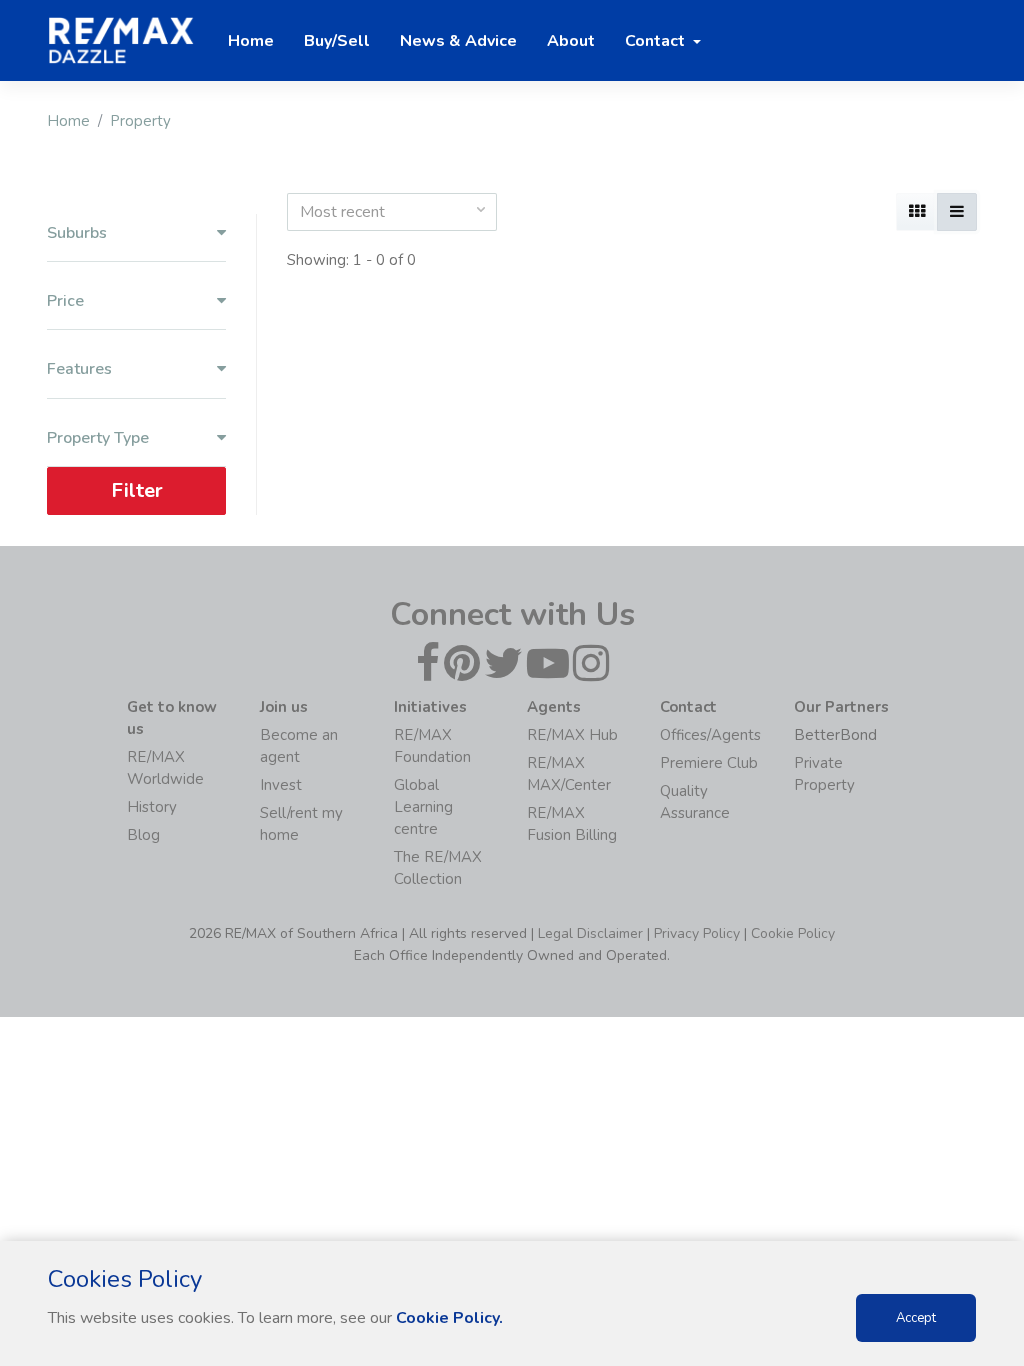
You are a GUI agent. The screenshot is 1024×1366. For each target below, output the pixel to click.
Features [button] (79, 369)
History (152, 807)
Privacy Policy (697, 933)
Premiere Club (709, 763)
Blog (143, 835)
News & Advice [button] (458, 41)
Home (68, 121)
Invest (281, 785)
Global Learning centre (423, 807)
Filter (137, 490)
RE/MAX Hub (572, 735)
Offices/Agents (710, 735)
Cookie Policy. (449, 1318)
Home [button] (251, 41)
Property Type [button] (98, 438)
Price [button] (65, 301)
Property (140, 121)
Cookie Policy (793, 933)
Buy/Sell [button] (337, 41)
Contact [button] (657, 41)
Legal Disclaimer (590, 933)
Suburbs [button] (77, 233)
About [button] (571, 41)
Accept (916, 1318)
